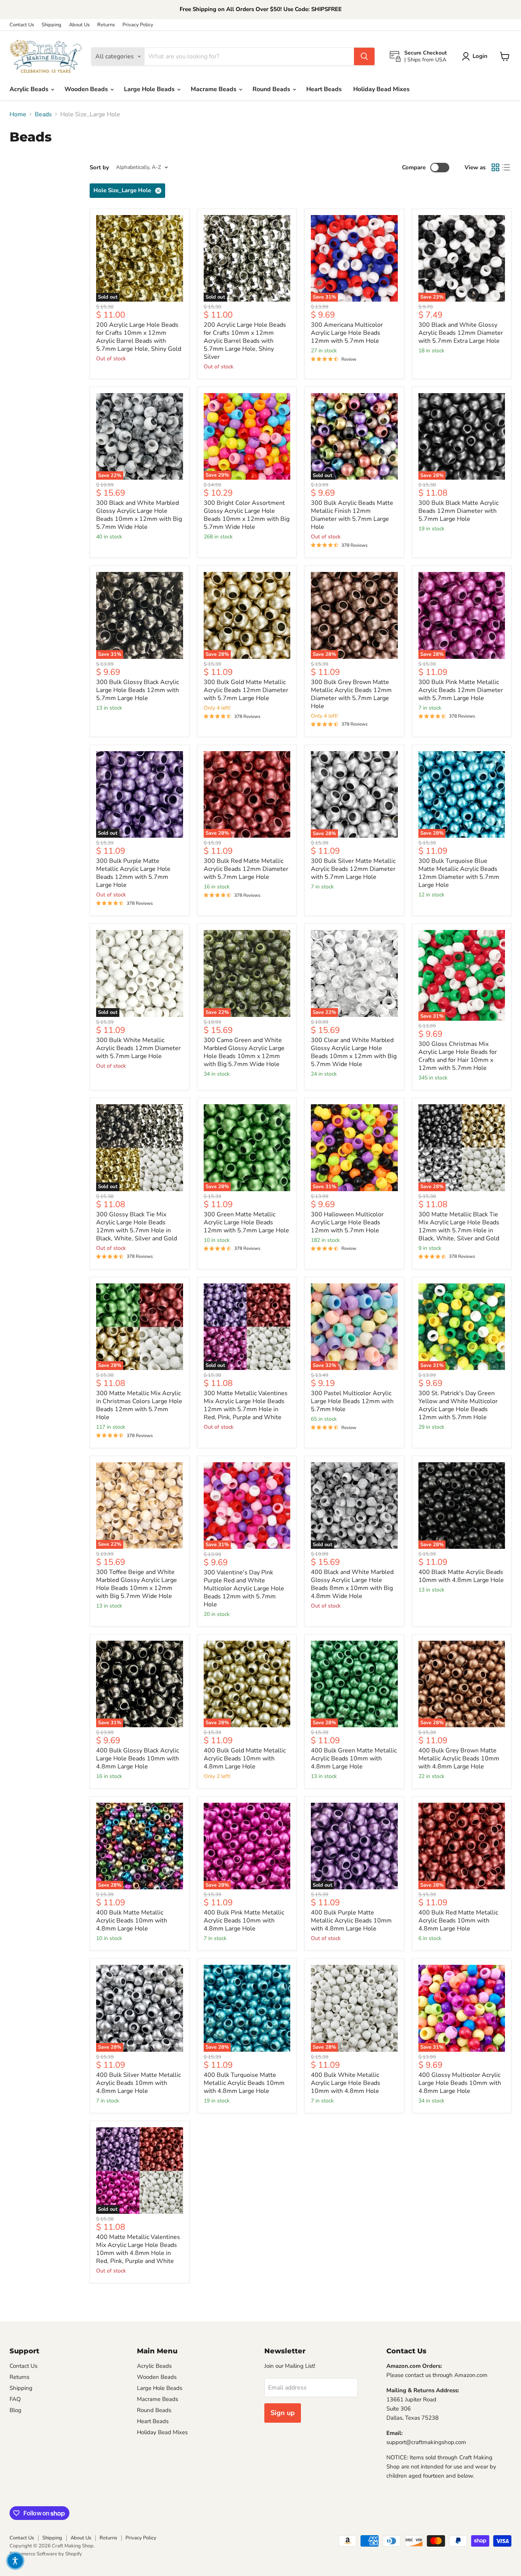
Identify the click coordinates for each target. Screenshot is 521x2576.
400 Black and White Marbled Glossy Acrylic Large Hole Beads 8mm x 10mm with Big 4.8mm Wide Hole (352, 1584)
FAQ (15, 2399)
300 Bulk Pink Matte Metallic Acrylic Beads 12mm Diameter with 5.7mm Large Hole (461, 690)
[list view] (506, 167)
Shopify (74, 2554)
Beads (43, 114)
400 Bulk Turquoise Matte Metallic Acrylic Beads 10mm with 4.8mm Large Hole (244, 2083)
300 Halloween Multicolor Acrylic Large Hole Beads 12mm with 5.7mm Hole (347, 1222)
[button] (15, 2561)
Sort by (99, 168)
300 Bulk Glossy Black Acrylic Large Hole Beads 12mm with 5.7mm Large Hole (137, 690)
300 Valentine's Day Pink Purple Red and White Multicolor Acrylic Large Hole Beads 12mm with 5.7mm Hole (244, 1588)
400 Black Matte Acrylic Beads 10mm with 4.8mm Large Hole (461, 1576)
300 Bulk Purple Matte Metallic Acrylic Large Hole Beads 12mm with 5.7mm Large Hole (133, 873)
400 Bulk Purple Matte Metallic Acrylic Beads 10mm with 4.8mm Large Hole (351, 1921)
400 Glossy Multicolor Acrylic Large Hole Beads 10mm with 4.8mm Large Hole (460, 2083)
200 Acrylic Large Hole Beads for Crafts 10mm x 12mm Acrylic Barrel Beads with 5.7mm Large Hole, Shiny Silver (245, 341)
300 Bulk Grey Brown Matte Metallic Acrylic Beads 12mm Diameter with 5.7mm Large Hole (351, 694)
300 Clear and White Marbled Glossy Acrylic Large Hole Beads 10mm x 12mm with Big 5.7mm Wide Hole (354, 1052)
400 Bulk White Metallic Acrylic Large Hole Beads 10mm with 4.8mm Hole (346, 2083)
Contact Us (22, 25)
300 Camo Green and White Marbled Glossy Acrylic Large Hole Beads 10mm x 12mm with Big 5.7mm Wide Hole (244, 1052)
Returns (106, 25)
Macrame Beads (214, 89)
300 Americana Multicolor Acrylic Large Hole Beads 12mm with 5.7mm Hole (347, 333)
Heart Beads (324, 89)
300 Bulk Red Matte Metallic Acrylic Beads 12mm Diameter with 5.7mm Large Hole (246, 869)
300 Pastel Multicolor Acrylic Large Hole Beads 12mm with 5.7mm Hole (352, 1401)
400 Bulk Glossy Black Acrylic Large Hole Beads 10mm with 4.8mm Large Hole (137, 1759)
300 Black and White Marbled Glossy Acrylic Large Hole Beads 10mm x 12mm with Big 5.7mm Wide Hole (139, 515)
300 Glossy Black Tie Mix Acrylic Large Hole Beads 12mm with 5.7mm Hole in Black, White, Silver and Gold (137, 1226)
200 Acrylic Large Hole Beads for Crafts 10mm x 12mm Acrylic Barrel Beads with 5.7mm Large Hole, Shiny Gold (139, 337)
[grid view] (495, 167)
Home (18, 114)
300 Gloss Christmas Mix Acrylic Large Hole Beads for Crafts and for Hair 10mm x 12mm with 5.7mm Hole (458, 1056)
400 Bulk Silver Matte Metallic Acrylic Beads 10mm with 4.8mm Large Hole (138, 2083)
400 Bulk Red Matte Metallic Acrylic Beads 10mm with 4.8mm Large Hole (458, 1921)
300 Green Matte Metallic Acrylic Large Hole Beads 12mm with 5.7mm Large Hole (246, 1222)
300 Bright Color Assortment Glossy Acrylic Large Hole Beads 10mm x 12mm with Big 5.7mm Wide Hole (247, 515)
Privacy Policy (138, 25)
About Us (79, 25)
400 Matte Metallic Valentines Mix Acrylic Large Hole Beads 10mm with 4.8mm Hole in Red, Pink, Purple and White (138, 2249)
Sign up (283, 2413)
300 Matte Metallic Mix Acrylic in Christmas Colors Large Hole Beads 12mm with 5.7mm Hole (139, 1405)
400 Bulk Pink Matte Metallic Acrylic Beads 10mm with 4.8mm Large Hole (244, 1921)
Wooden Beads (87, 89)
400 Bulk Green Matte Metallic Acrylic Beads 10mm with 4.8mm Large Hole (354, 1759)
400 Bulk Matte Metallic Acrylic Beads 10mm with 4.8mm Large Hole (132, 1921)
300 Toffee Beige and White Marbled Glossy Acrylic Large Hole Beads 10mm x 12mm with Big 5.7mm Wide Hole (137, 1584)
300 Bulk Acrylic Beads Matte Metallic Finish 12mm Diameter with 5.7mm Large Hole (352, 515)
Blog (15, 2410)
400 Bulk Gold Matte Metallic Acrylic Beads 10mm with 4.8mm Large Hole (245, 1759)
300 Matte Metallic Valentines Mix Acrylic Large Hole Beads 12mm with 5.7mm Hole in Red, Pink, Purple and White (246, 1405)
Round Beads (272, 89)
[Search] (364, 56)
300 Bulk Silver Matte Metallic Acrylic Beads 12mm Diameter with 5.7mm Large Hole (353, 869)
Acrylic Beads (30, 89)
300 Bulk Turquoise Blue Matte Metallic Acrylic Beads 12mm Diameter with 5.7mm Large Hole (459, 873)
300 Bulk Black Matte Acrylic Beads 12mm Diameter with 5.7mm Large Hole (458, 511)
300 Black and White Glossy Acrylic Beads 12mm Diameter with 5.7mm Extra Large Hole (461, 333)
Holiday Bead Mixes (381, 89)
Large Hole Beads (150, 89)
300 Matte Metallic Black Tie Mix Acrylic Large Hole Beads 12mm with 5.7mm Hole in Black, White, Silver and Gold (459, 1226)
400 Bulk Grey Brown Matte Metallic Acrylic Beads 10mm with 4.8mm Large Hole (459, 1759)
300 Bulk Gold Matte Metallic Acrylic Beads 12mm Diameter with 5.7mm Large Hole (246, 690)
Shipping (51, 25)
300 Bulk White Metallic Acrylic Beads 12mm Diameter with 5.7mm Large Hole (138, 1048)
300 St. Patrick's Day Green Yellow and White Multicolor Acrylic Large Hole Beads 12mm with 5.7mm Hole (458, 1405)
